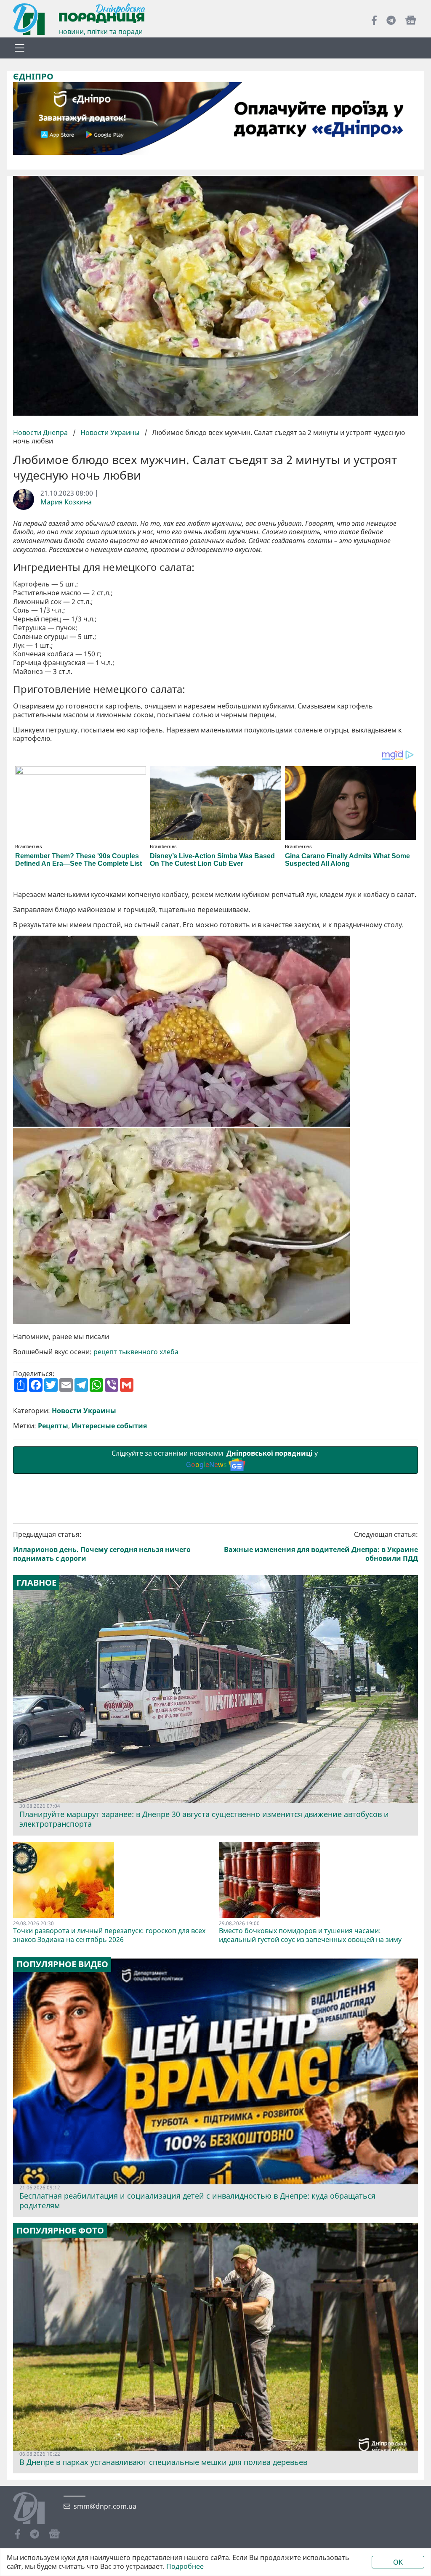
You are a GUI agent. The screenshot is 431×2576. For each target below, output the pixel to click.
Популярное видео (62, 1964)
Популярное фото (60, 2231)
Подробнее (185, 2567)
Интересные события (109, 1426)
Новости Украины (110, 432)
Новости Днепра (41, 432)
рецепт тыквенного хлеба (136, 1352)
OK (398, 2562)
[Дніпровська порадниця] (35, 2509)
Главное (36, 1583)
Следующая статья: (321, 1546)
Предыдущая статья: (102, 1546)
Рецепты (53, 1426)
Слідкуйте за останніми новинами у (215, 1459)
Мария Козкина (66, 502)
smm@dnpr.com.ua (105, 2506)
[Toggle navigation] (19, 48)
